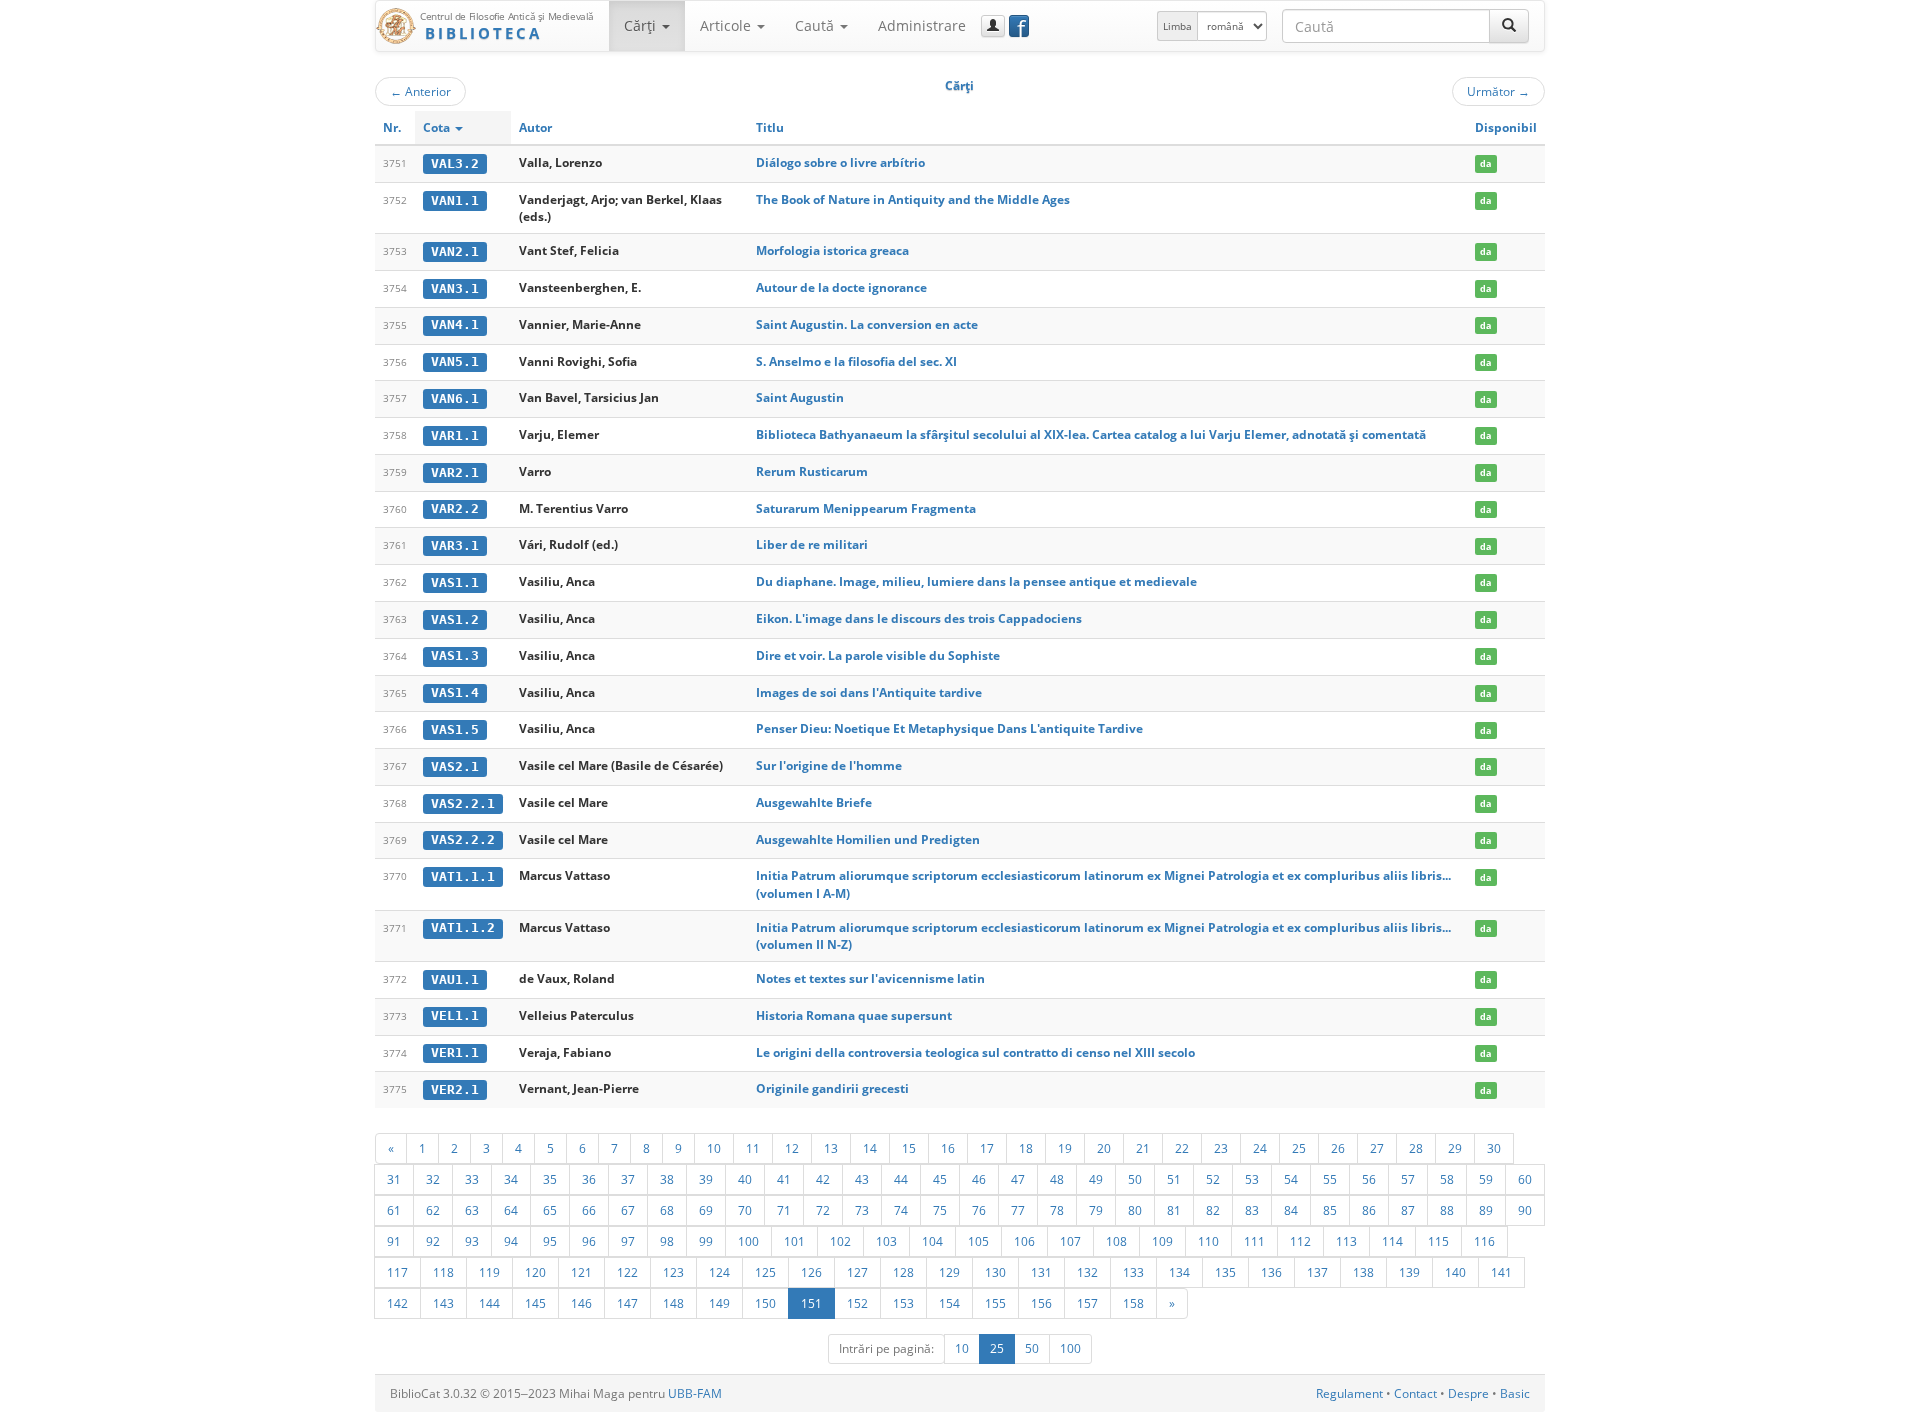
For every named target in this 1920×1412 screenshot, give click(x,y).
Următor (1498, 91)
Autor (535, 127)
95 (550, 1241)
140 (1455, 1272)
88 (1447, 1210)
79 (1096, 1210)
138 (1363, 1272)
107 (1070, 1241)
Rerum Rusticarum (812, 471)
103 (886, 1241)
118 (443, 1272)
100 (748, 1241)
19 (1065, 1148)
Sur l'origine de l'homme (829, 765)
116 (1484, 1241)
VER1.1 (455, 1052)
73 (862, 1210)
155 (995, 1303)
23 (1221, 1148)
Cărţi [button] (642, 25)
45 (940, 1179)
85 (1330, 1210)
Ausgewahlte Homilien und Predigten (868, 839)
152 (857, 1303)
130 (995, 1272)
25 (1299, 1148)
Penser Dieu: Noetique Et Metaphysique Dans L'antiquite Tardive (949, 728)
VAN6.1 (455, 398)
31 (394, 1179)
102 (840, 1241)
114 (1392, 1241)
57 (1408, 1179)
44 (901, 1179)
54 (1291, 1179)
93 (472, 1241)
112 (1300, 1241)
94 (511, 1241)
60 (1525, 1179)
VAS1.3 (455, 655)
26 (1338, 1148)
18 (1026, 1148)
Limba (1177, 26)
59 (1486, 1179)
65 (550, 1210)
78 (1057, 1210)
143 (443, 1303)
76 (979, 1210)
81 (1174, 1210)
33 (472, 1179)
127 (857, 1272)
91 (394, 1241)
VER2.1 (455, 1089)
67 (628, 1210)
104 (932, 1241)
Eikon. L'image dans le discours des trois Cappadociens (919, 618)
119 (489, 1272)
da (1485, 163)
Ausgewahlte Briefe (814, 802)
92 (433, 1241)
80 (1135, 1210)
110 (1208, 1241)
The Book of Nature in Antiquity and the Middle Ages (913, 199)
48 (1057, 1179)
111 (1254, 1241)
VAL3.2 (455, 163)
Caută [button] (816, 25)
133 (1133, 1272)
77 (1018, 1210)
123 (673, 1272)
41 (784, 1179)
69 (706, 1210)
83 (1252, 1210)
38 (667, 1179)
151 (811, 1303)
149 (719, 1303)
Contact (1415, 1393)
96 (589, 1241)
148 (673, 1303)
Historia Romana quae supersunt (854, 1015)
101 (794, 1241)
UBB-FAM (695, 1393)
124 (719, 1272)
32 (433, 1179)
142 (397, 1303)
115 (1438, 1241)
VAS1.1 (455, 582)
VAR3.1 (455, 545)
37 (628, 1179)
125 (765, 1272)
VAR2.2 (455, 508)
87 (1408, 1210)
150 (765, 1303)
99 (706, 1241)
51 (1174, 1179)
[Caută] (1509, 26)
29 (1455, 1148)
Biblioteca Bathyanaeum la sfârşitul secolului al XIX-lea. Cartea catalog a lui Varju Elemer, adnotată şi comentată (1091, 434)
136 (1271, 1272)
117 (397, 1272)
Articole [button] (727, 25)
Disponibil (1506, 127)
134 (1179, 1272)
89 (1486, 1210)
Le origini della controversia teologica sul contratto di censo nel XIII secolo (975, 1052)
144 (489, 1303)
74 (901, 1210)
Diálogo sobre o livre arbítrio (840, 162)
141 (1501, 1272)
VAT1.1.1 (463, 876)
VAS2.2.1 (463, 803)
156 (1041, 1303)
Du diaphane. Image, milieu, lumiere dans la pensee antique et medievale (976, 581)
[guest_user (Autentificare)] (993, 26)
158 (1133, 1303)
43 (862, 1179)
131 (1041, 1272)
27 (1377, 1148)
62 (433, 1210)
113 (1346, 1241)
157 (1087, 1303)
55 (1330, 1179)
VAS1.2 (455, 619)
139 (1409, 1272)
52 (1213, 1179)
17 (987, 1148)
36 (589, 1179)
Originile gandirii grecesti (832, 1088)
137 (1317, 1272)
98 (667, 1241)
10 (714, 1148)
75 (940, 1210)
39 (706, 1179)
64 (511, 1210)
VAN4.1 (455, 324)
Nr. (392, 127)
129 (949, 1272)
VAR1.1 (455, 435)
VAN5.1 (455, 361)
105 (978, 1241)
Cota (438, 127)
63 (472, 1210)
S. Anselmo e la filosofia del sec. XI (856, 361)
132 (1087, 1272)
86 (1369, 1210)
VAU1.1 (455, 979)
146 (581, 1303)
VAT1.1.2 (463, 927)
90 (1525, 1210)
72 (823, 1210)
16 (948, 1148)
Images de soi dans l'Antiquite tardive (869, 692)
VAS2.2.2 (463, 839)
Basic (1515, 1393)
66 (589, 1210)
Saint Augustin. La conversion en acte (867, 324)
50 (1135, 1179)
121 (581, 1272)
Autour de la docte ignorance (841, 287)
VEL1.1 (455, 1015)
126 (811, 1272)
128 (903, 1272)
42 (823, 1179)
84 (1291, 1210)
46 (979, 1179)
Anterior (420, 91)
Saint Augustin (800, 397)
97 (628, 1241)
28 (1416, 1148)
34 (511, 1179)
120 (535, 1272)
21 (1143, 1148)
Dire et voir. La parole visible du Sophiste (878, 655)
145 (535, 1303)
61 (394, 1210)
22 (1182, 1148)
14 (870, 1148)
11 (753, 1148)
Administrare (922, 25)
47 (1018, 1179)
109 (1162, 1241)
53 (1252, 1179)
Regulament (1349, 1393)
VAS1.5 (455, 729)
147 (627, 1303)
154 (949, 1303)
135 (1225, 1272)
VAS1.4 (455, 692)
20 (1104, 1148)
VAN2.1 (455, 251)
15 (909, 1148)
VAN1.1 (455, 200)
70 (745, 1210)
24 (1260, 1148)
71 (784, 1210)
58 (1447, 1179)
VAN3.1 (455, 288)
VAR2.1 (455, 472)
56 (1369, 1179)
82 (1213, 1210)
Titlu (770, 127)
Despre (1468, 1393)
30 (1494, 1148)
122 (627, 1272)
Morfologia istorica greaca (832, 250)
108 (1116, 1241)
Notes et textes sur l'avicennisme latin (870, 978)
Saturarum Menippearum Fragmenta (866, 508)
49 (1096, 1179)
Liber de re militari (812, 544)
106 (1024, 1241)
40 (745, 1179)
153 (903, 1303)
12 (792, 1148)
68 (667, 1210)
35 (550, 1179)
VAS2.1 (455, 766)
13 (831, 1148)
